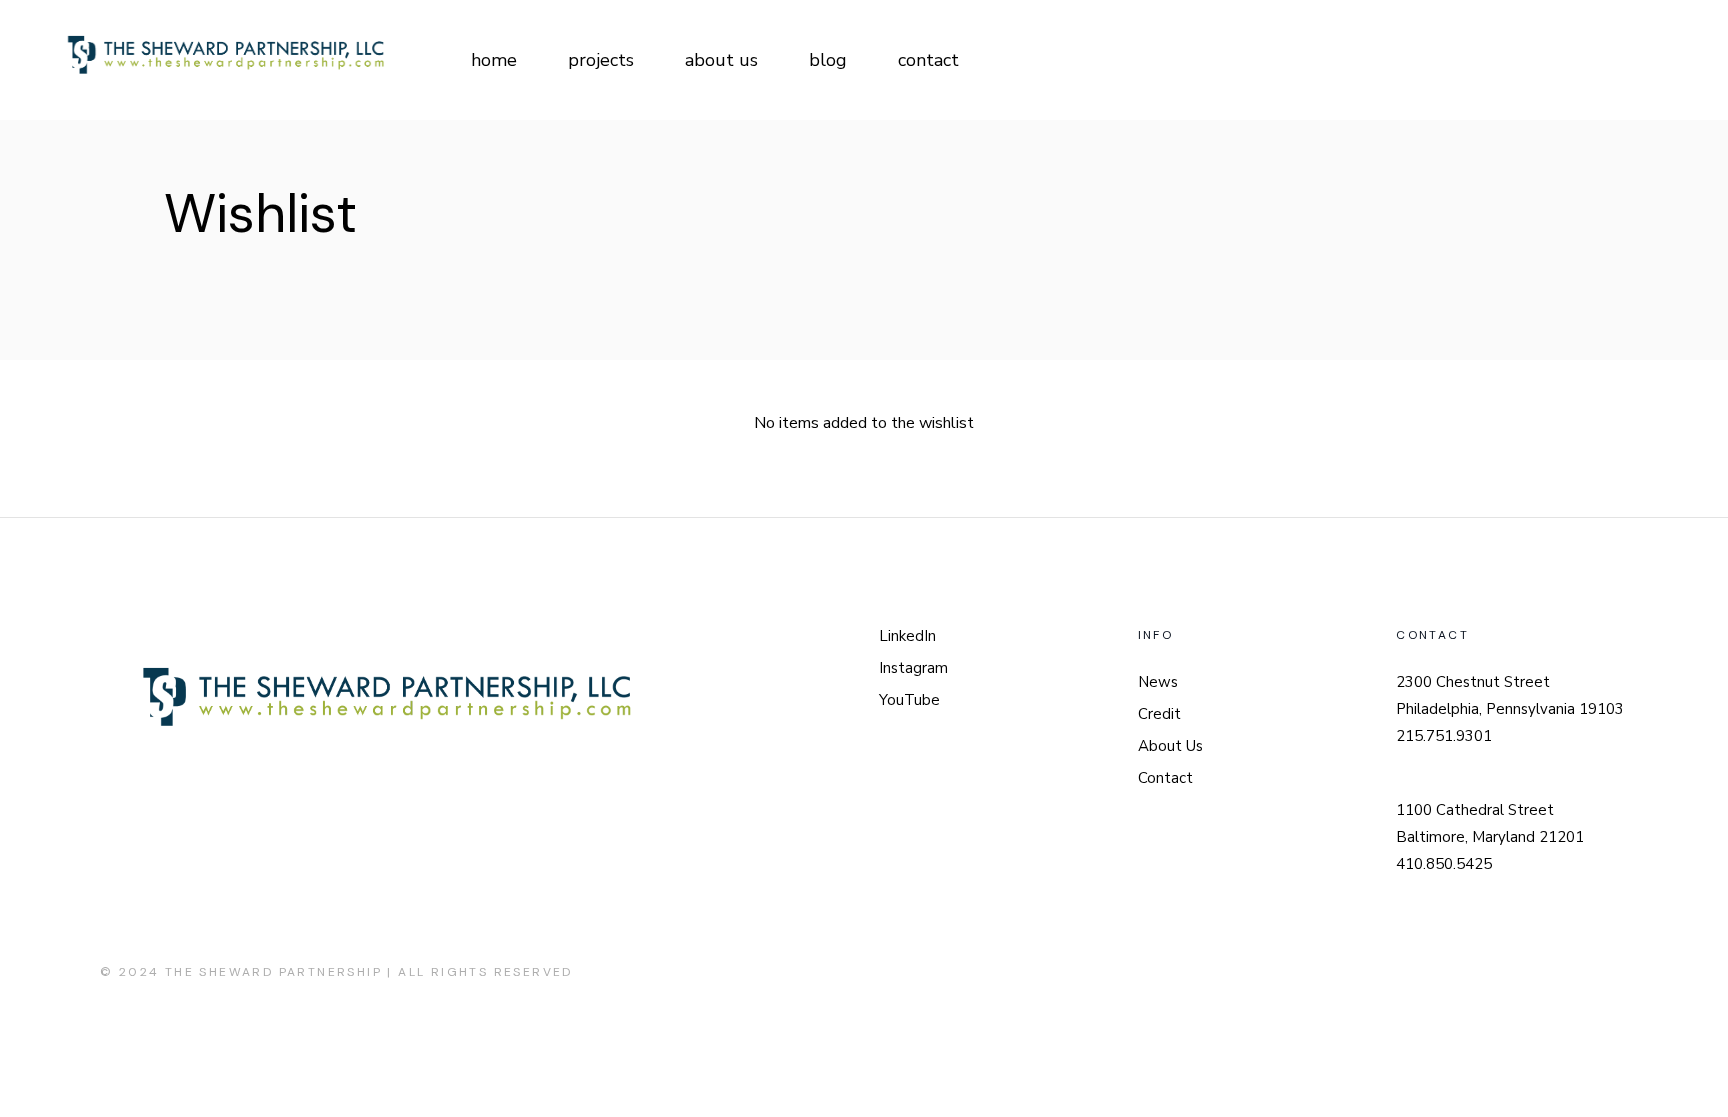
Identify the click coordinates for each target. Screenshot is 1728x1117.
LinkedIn (907, 636)
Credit (1159, 714)
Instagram (913, 668)
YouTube (909, 700)
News (1158, 682)
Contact (1165, 778)
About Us (1170, 746)
